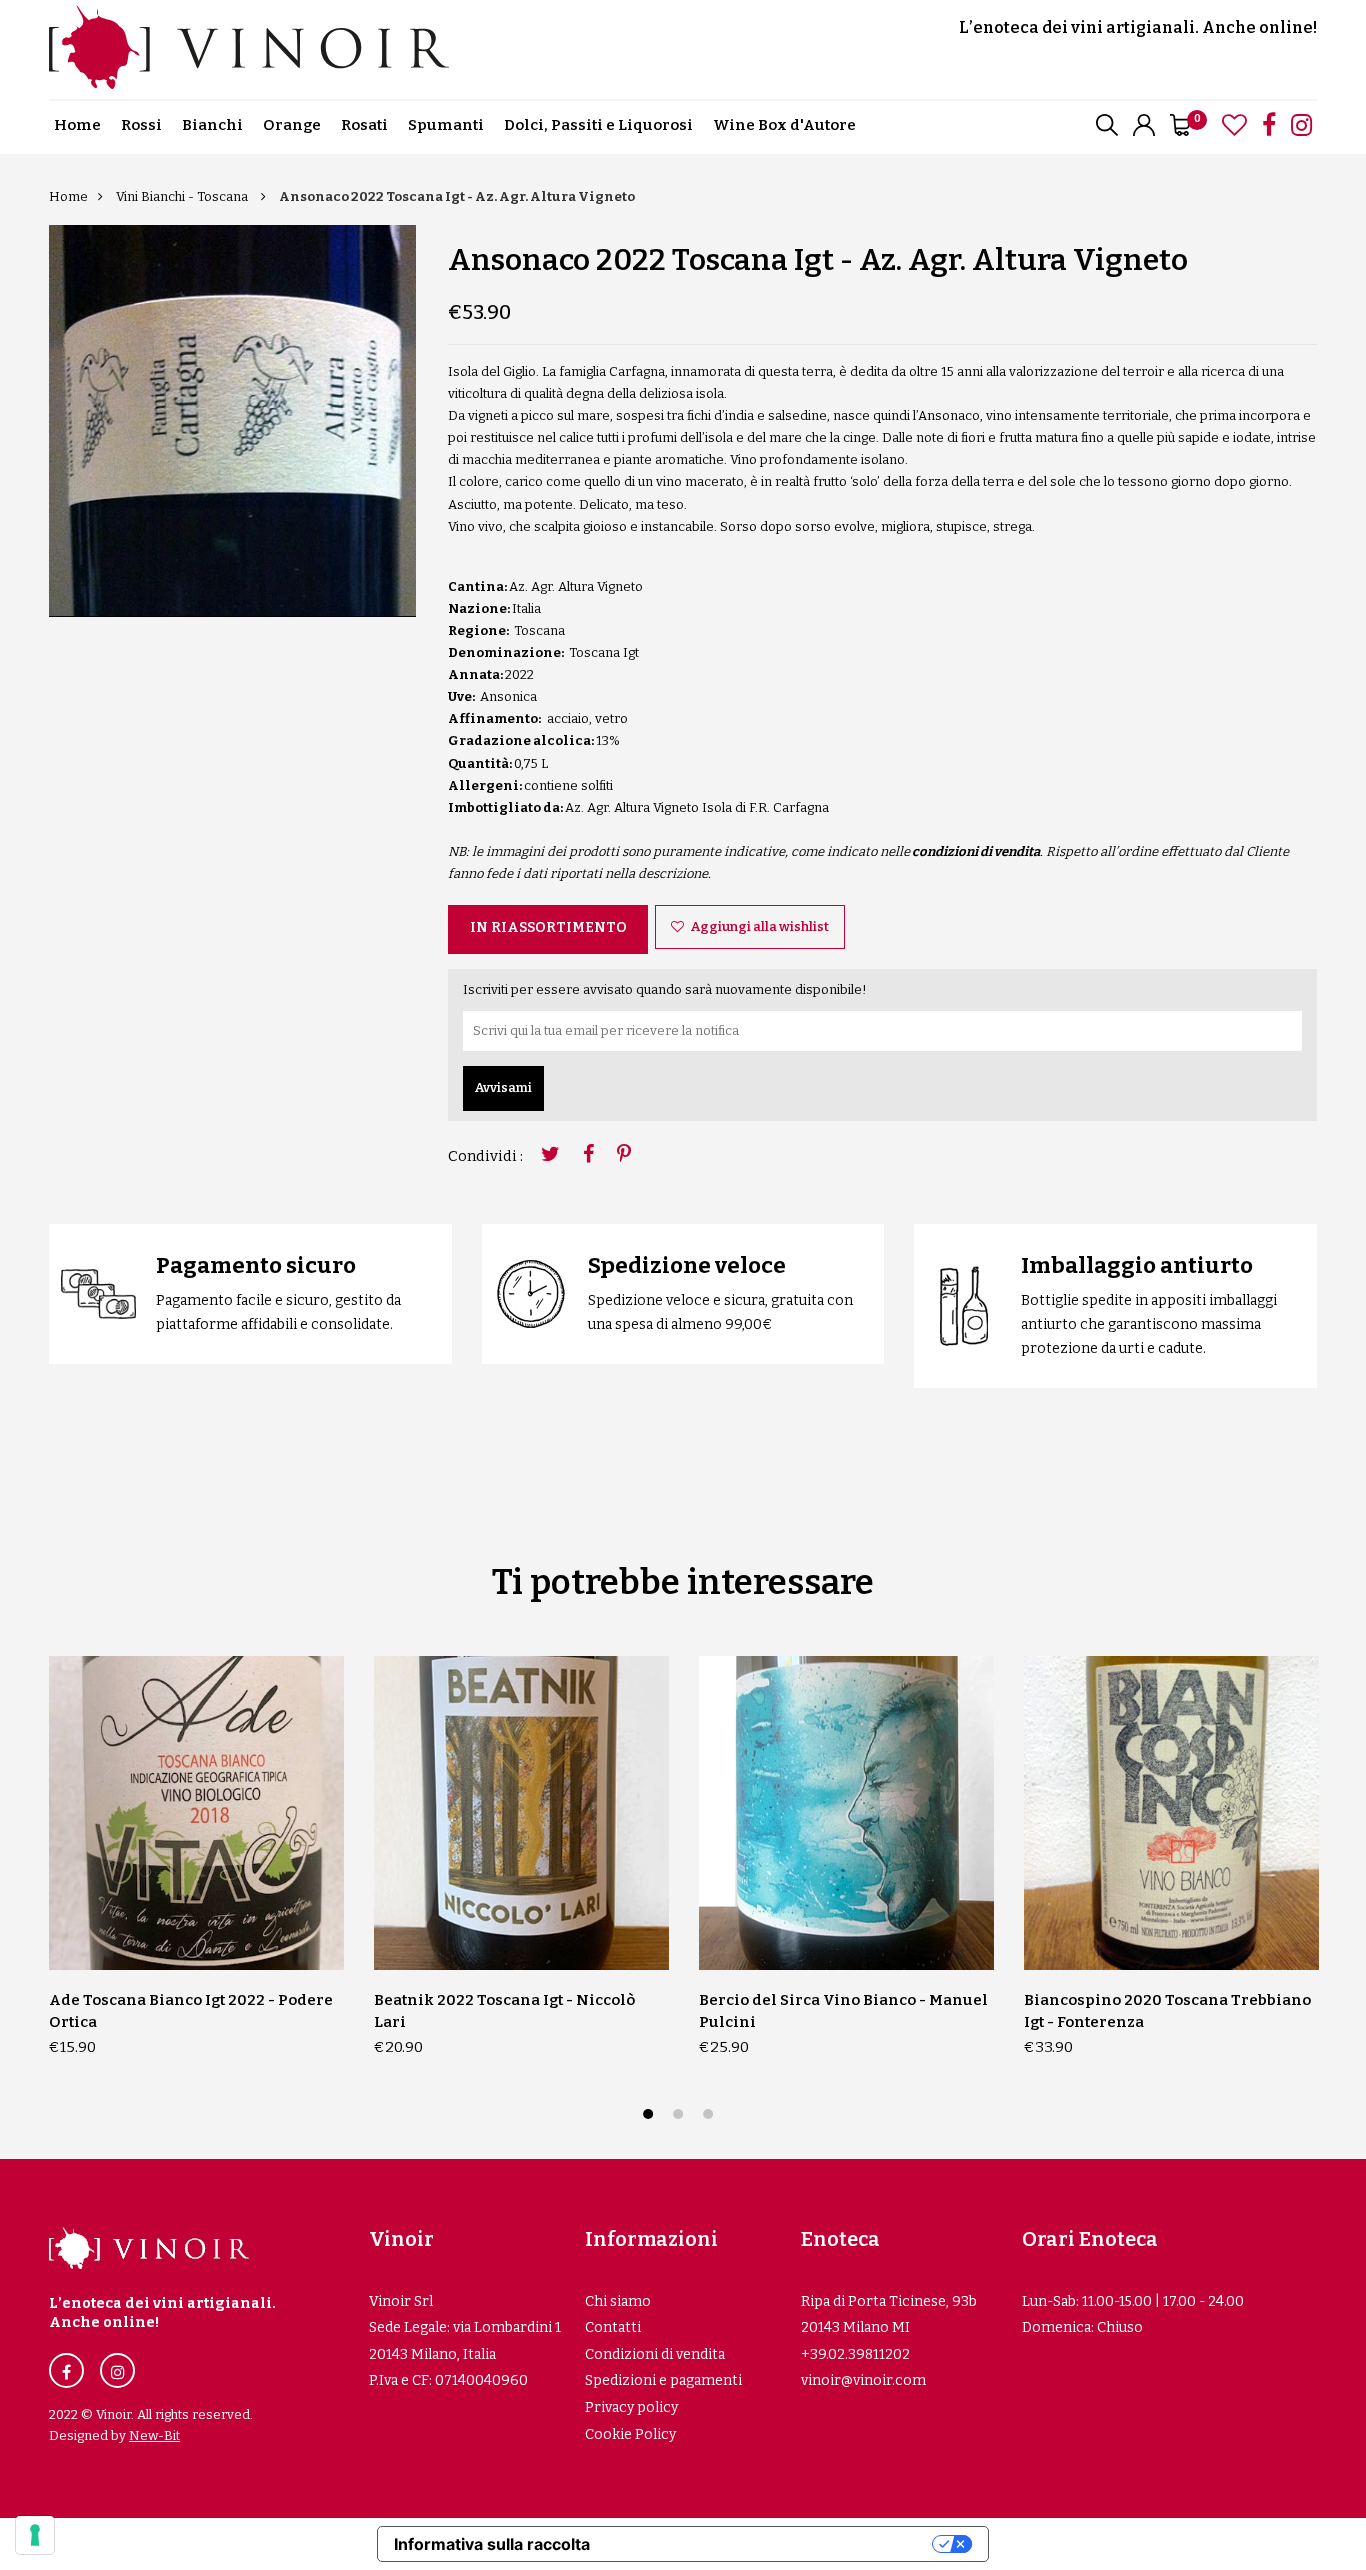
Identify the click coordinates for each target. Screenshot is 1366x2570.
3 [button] (710, 2116)
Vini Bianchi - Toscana (183, 196)
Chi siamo (618, 2301)
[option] (232, 421)
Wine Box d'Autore (784, 125)
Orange (292, 125)
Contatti (613, 2327)
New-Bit (154, 2435)
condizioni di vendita (976, 851)
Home (77, 125)
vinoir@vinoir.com (863, 2380)
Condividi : (485, 1156)
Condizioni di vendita (655, 2354)
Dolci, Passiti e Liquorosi (598, 125)
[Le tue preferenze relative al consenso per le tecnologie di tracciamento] (35, 2535)
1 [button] (650, 2116)
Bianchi (212, 125)
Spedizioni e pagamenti (663, 2380)
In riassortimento (548, 927)
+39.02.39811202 (855, 2354)
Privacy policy (631, 2407)
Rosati (364, 125)
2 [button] (680, 2116)
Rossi (141, 125)
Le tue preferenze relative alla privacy (771, 2544)
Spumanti (446, 125)
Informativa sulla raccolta (492, 2544)
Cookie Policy (630, 2434)
